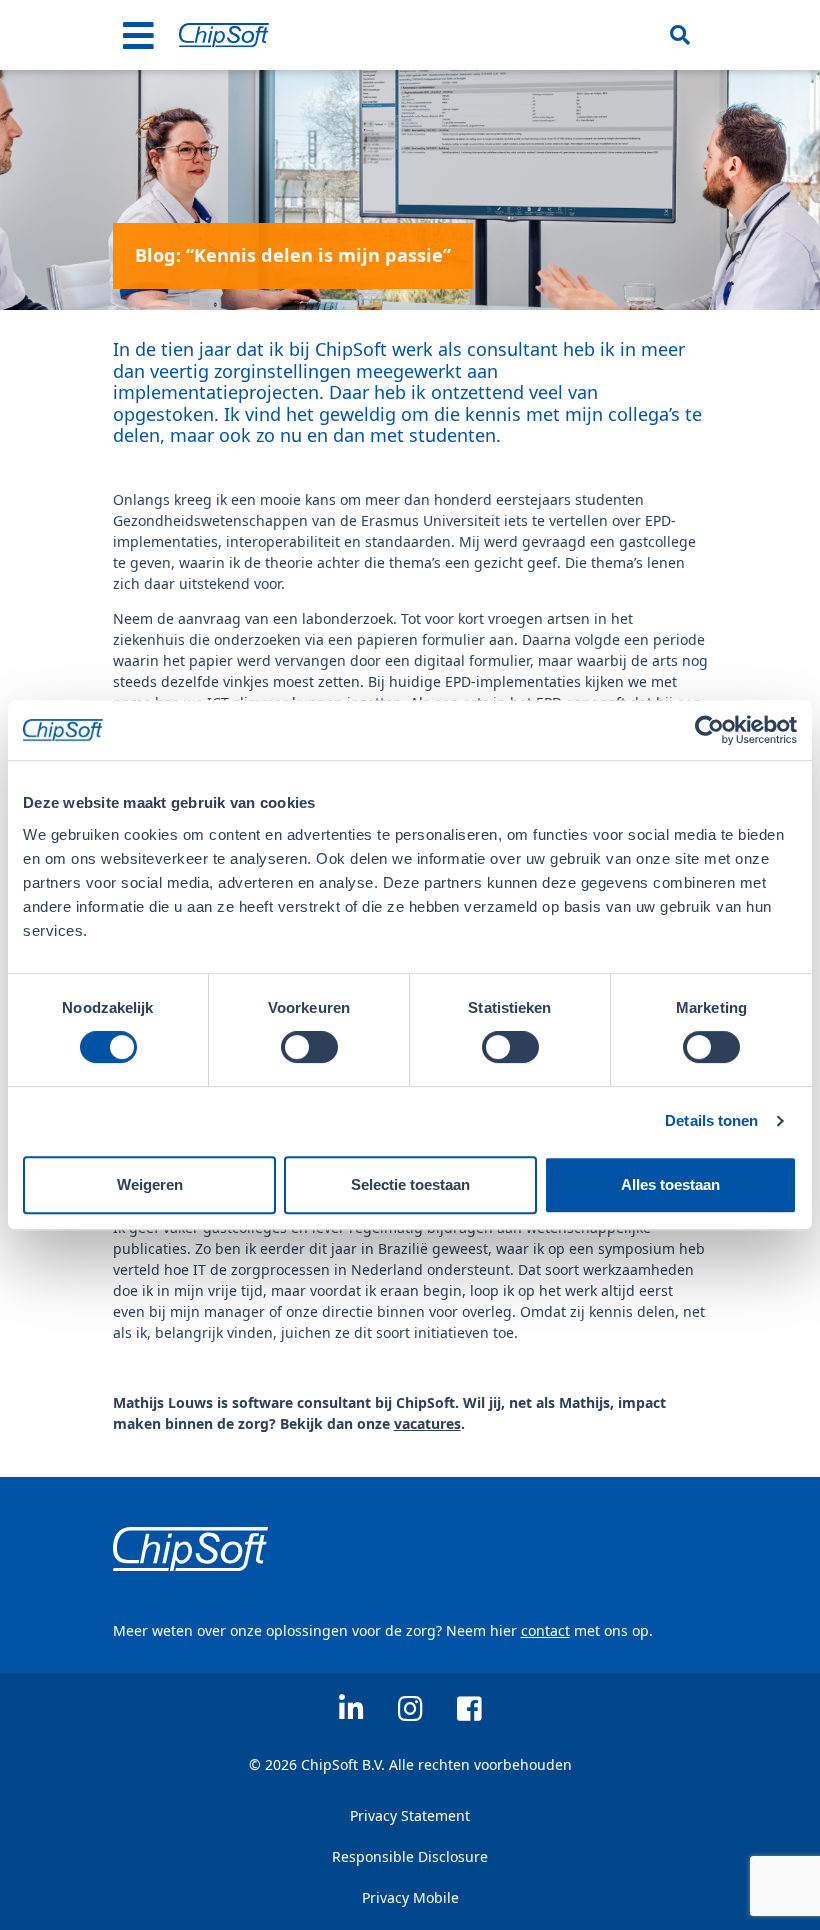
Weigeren (150, 1184)
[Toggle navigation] (139, 35)
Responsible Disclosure (410, 1856)
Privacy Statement (410, 1815)
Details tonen (711, 1120)
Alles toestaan (670, 1184)
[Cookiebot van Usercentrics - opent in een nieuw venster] (709, 730)
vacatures (427, 1423)
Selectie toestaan (410, 1184)
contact (545, 1630)
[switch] (309, 1047)
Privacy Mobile (410, 1897)
